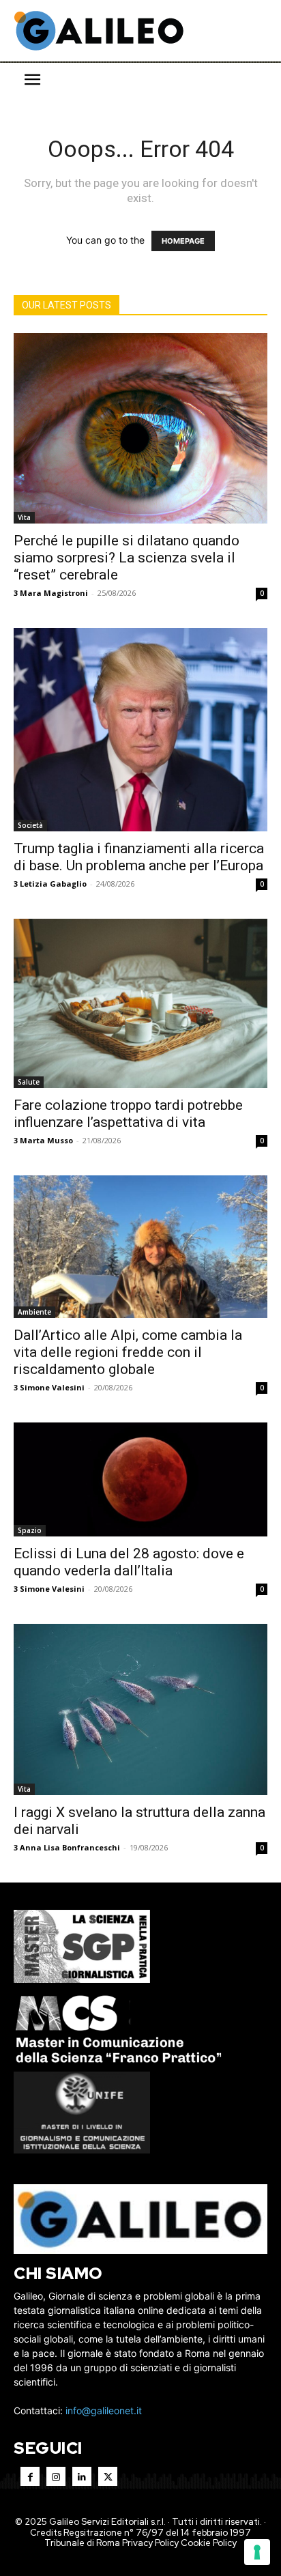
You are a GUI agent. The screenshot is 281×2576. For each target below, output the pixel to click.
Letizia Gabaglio (53, 884)
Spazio (30, 1530)
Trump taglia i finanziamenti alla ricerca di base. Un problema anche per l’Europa (139, 857)
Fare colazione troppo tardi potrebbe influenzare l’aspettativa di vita (128, 1114)
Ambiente (34, 1312)
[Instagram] (56, 2476)
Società (30, 825)
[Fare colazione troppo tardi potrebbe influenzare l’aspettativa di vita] (140, 1003)
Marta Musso (46, 1140)
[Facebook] (30, 2476)
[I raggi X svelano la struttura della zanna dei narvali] (140, 1709)
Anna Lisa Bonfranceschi (70, 1847)
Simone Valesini (52, 1387)
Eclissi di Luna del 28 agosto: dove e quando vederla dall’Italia (129, 1562)
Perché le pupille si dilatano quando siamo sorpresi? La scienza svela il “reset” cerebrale (127, 558)
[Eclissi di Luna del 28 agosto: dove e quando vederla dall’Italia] (140, 1480)
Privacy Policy (150, 2543)
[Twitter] (108, 2476)
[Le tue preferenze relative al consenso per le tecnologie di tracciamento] (257, 2552)
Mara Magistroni (54, 593)
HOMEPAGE (183, 241)
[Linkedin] (82, 2476)
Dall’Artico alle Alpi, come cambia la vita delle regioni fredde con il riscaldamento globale (128, 1352)
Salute (29, 1082)
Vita (24, 517)
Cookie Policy (209, 2543)
